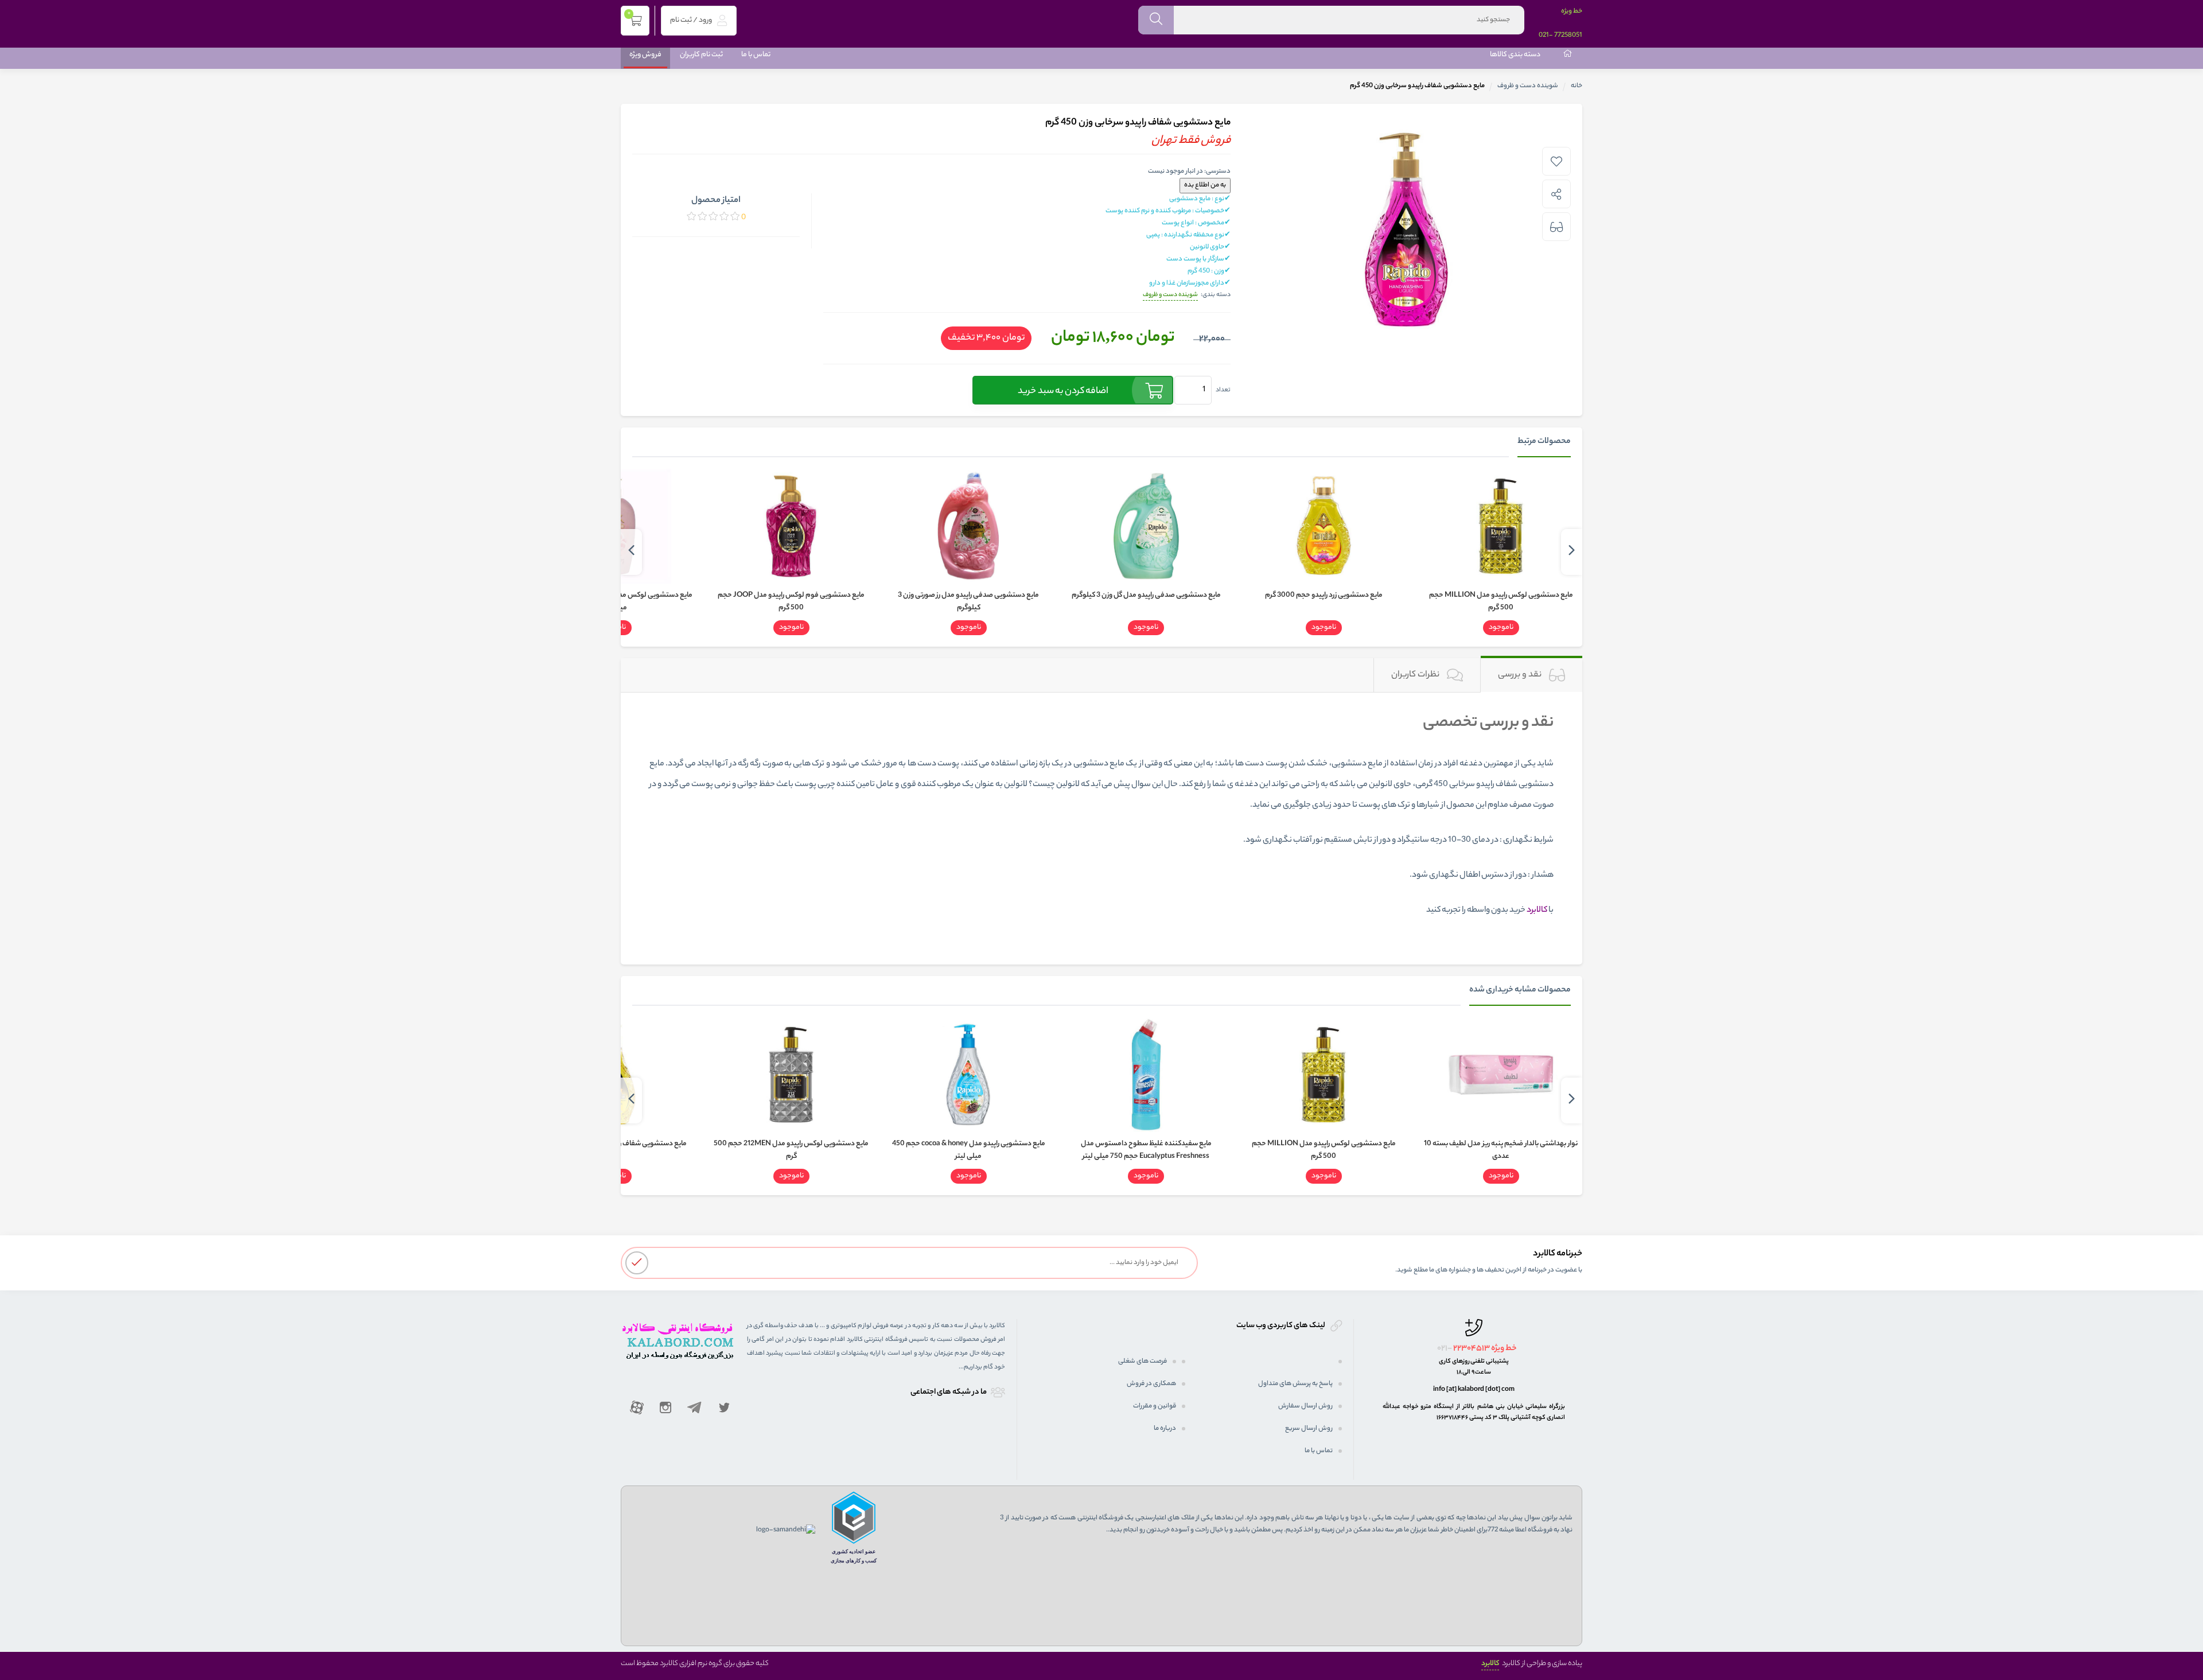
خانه (1577, 86)
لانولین (1381, 785)
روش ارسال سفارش (1305, 1406)
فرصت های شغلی (1143, 1362)
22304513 (1472, 1349)
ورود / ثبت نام (692, 20)
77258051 (1568, 36)
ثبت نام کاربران (701, 55)
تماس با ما (756, 55)
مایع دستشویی (1357, 764)
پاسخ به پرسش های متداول (1295, 1384)
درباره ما (1165, 1429)
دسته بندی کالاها (1515, 55)
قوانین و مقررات (1155, 1406)
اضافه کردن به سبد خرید (1063, 392)
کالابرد (1490, 1664)
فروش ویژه (645, 55)
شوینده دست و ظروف (1528, 86)
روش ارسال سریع (1309, 1429)
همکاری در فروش (1151, 1384)
